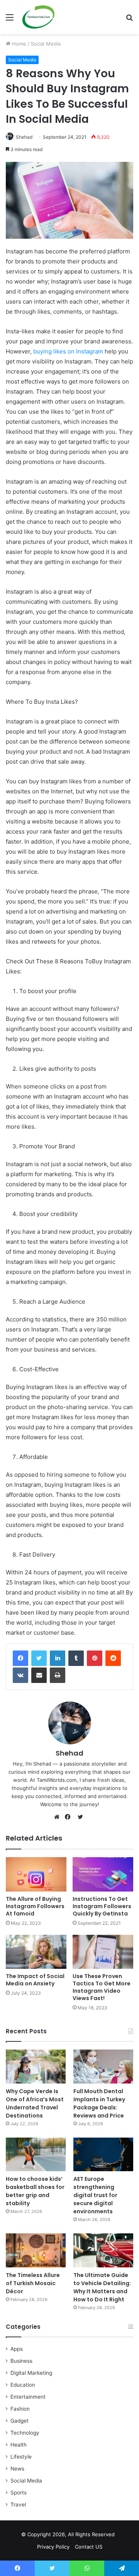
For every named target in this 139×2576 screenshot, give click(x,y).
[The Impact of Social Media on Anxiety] (36, 1952)
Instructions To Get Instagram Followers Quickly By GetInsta (102, 1906)
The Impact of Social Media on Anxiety (35, 1980)
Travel (18, 2505)
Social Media (46, 44)
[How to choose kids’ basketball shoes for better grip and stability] (36, 2154)
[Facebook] (20, 1658)
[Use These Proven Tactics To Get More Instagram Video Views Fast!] (103, 1952)
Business (21, 2361)
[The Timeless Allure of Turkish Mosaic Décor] (36, 2250)
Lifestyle (21, 2457)
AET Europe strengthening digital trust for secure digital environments (95, 2195)
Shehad (24, 137)
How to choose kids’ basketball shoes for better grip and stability (35, 2191)
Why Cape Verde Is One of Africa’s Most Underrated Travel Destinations (35, 2103)
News (17, 2469)
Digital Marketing (31, 2373)
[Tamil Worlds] (38, 17)
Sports (19, 2493)
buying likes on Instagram (69, 351)
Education (23, 2385)
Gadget (19, 2421)
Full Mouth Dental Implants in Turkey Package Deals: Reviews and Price (99, 2103)
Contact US (89, 2547)
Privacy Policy (53, 2547)
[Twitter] (39, 1658)
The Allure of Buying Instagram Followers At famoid (35, 1906)
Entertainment (28, 2397)
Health (19, 2445)
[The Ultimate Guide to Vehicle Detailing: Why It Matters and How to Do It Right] (103, 2250)
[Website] (59, 1817)
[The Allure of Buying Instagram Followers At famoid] (36, 1874)
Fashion (20, 2409)
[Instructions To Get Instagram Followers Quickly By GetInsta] (103, 1874)
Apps (17, 2349)
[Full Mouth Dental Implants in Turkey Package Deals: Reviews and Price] (103, 2066)
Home (18, 44)
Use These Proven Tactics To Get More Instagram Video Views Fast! (102, 1987)
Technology (25, 2433)
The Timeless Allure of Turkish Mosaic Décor (33, 2283)
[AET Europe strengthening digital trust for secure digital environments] (103, 2154)
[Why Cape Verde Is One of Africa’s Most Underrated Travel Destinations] (36, 2066)
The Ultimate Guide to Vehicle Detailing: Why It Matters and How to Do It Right (102, 2287)
